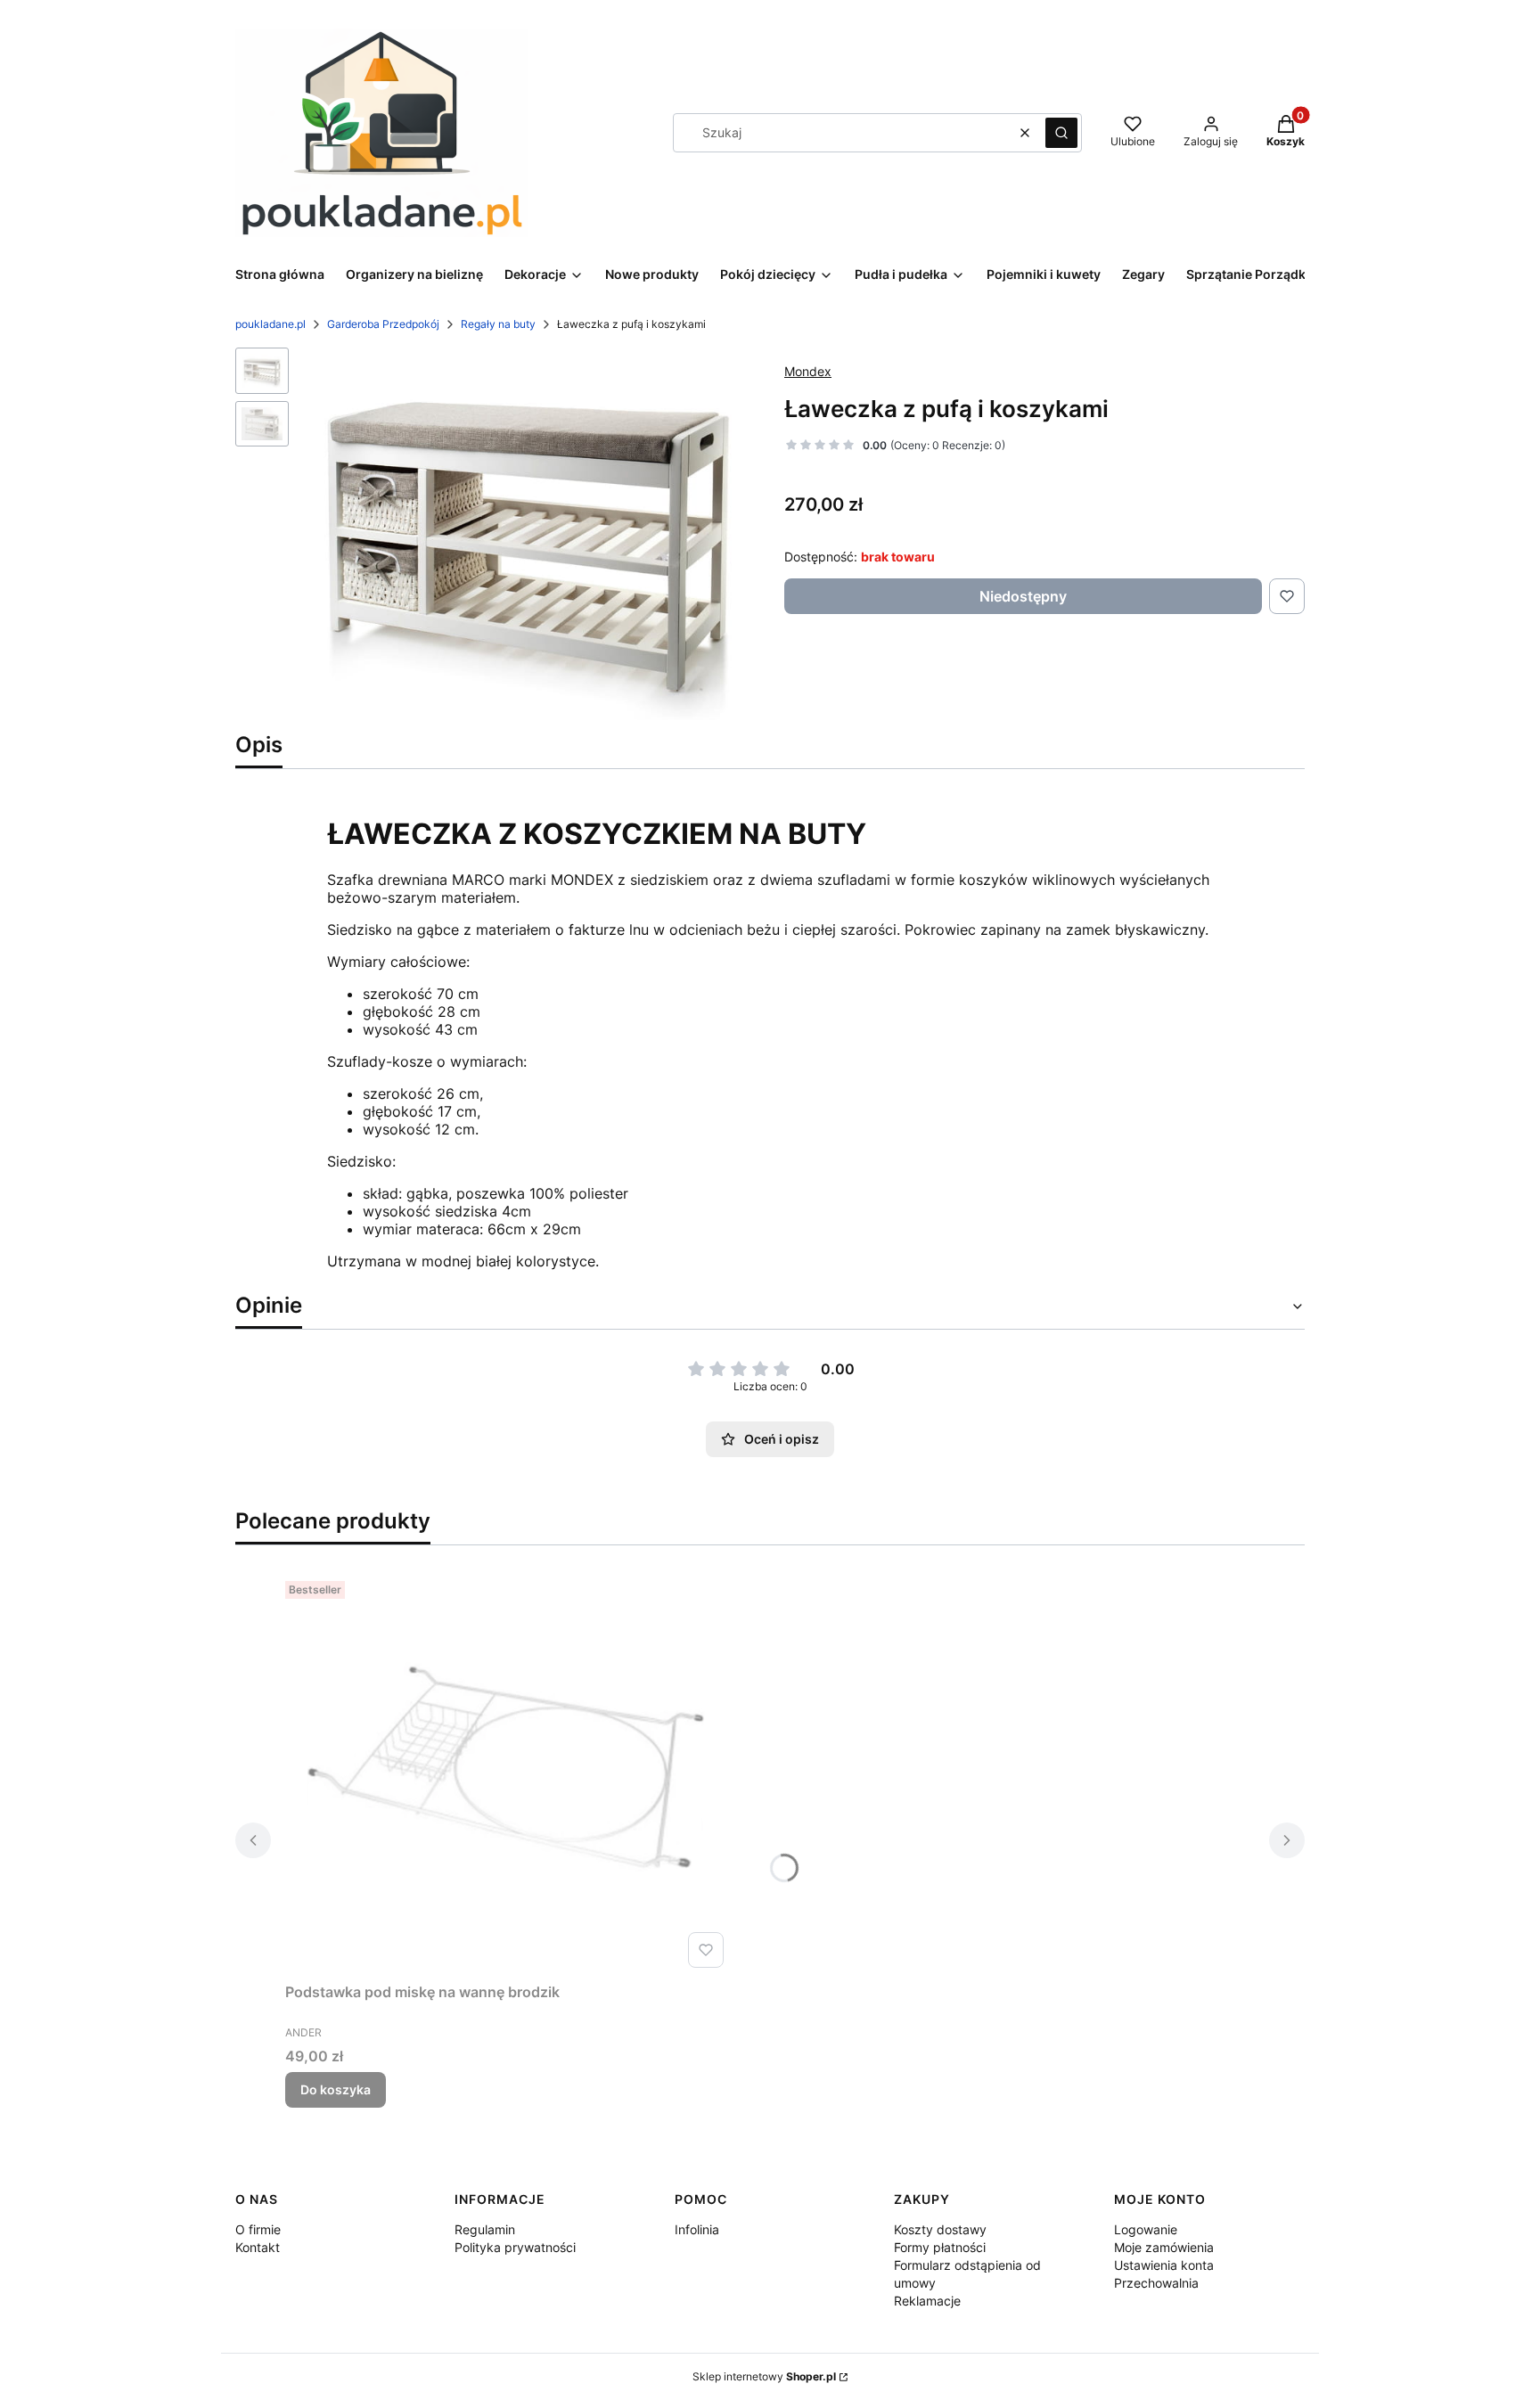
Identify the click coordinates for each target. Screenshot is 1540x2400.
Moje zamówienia (1164, 2247)
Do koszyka (336, 2089)
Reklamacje (927, 2301)
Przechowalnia (1156, 2283)
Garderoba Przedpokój (383, 324)
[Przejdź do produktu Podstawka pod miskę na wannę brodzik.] (508, 1774)
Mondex (808, 371)
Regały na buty (498, 324)
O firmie (258, 2229)
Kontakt (258, 2247)
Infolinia (697, 2229)
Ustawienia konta (1164, 2265)
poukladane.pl (270, 324)
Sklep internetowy (764, 2376)
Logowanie (1146, 2229)
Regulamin (485, 2229)
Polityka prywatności (515, 2247)
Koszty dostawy (940, 2229)
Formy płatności (940, 2247)
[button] (1061, 133)
